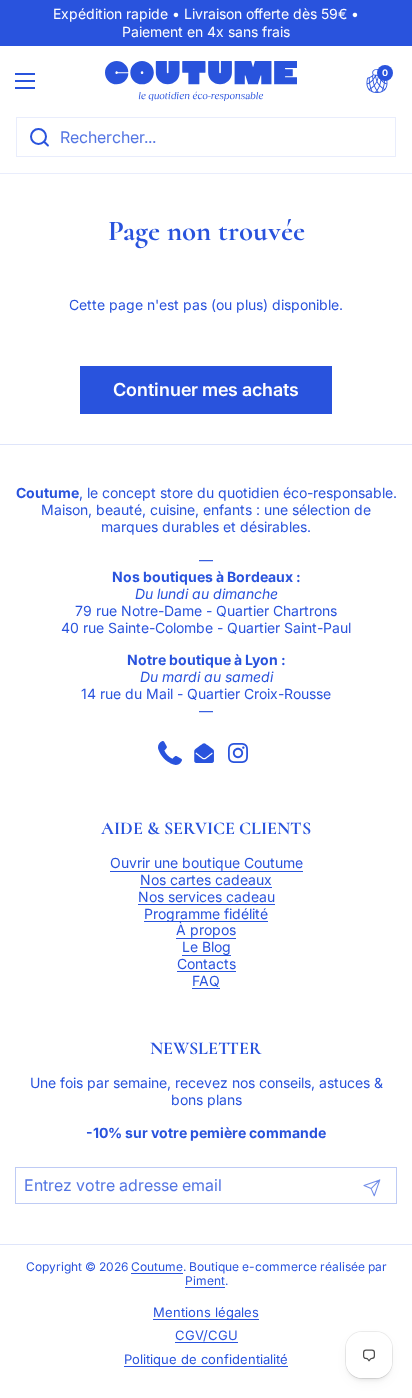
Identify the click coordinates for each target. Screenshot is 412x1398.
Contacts (206, 964)
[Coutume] (201, 81)
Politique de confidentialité (206, 1359)
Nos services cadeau (206, 897)
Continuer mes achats (206, 389)
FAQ (206, 981)
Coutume (157, 1267)
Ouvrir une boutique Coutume (206, 863)
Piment (205, 1281)
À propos (206, 930)
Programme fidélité (206, 914)
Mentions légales (206, 1312)
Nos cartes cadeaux (206, 880)
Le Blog (206, 947)
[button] (377, 81)
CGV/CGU (206, 1335)
